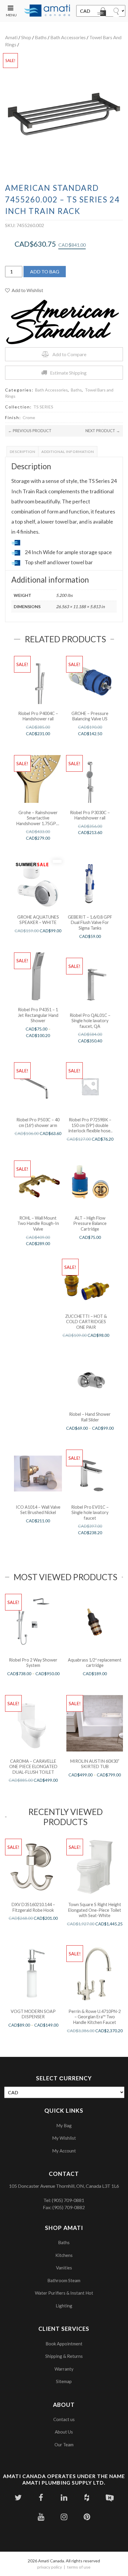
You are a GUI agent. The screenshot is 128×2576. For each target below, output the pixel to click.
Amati (11, 37)
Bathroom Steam (64, 2280)
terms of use (79, 2567)
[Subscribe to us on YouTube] (41, 2517)
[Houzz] (87, 2497)
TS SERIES (43, 407)
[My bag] (103, 13)
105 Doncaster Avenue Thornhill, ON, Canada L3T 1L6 (64, 2186)
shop (26, 37)
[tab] (23, 452)
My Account (64, 2151)
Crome (29, 417)
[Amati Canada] (47, 11)
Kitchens (64, 2255)
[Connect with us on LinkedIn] (64, 2497)
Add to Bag (45, 271)
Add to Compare (69, 354)
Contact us (64, 2419)
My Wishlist (64, 2138)
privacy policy (50, 2567)
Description (23, 452)
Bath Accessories (68, 37)
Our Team (64, 2445)
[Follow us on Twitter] (18, 2497)
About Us (64, 2432)
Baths (41, 37)
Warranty (64, 2369)
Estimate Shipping (68, 373)
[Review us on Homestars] (110, 2497)
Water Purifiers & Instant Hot (64, 2293)
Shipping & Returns (64, 2356)
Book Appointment (64, 2344)
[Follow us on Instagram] (64, 2517)
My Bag (64, 2125)
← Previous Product (30, 431)
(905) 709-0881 (68, 2200)
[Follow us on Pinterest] (87, 2517)
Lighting (64, 2306)
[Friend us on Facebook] (41, 2497)
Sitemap (64, 2381)
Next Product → (103, 431)
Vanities (64, 2268)
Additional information (68, 452)
